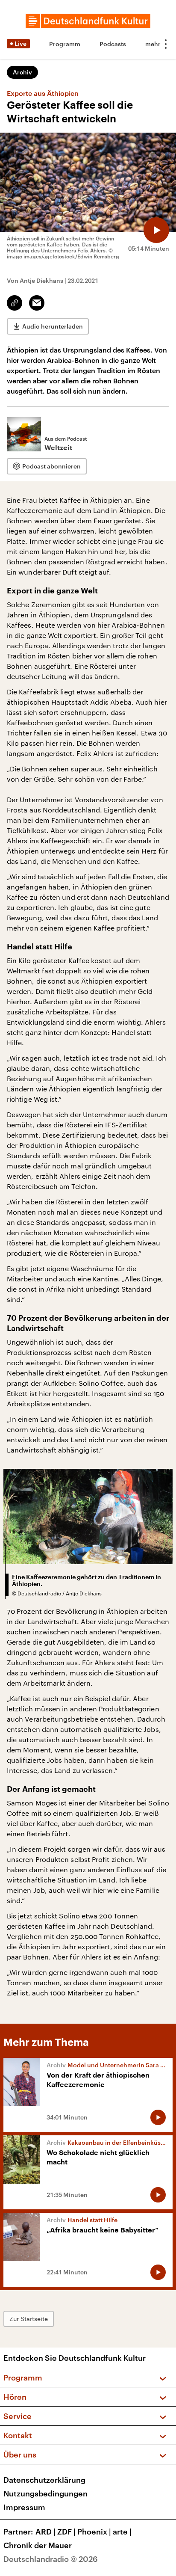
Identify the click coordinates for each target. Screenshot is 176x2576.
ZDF (66, 2532)
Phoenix (94, 2532)
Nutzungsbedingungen (45, 2493)
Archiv (22, 72)
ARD (45, 2532)
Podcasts (113, 44)
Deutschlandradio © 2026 (51, 2559)
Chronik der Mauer (38, 2545)
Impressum (24, 2507)
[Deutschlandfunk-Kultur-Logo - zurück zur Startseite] (88, 21)
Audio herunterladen (53, 326)
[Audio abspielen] (156, 230)
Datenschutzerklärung (44, 2480)
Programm (65, 44)
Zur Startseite (29, 2319)
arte (122, 2532)
